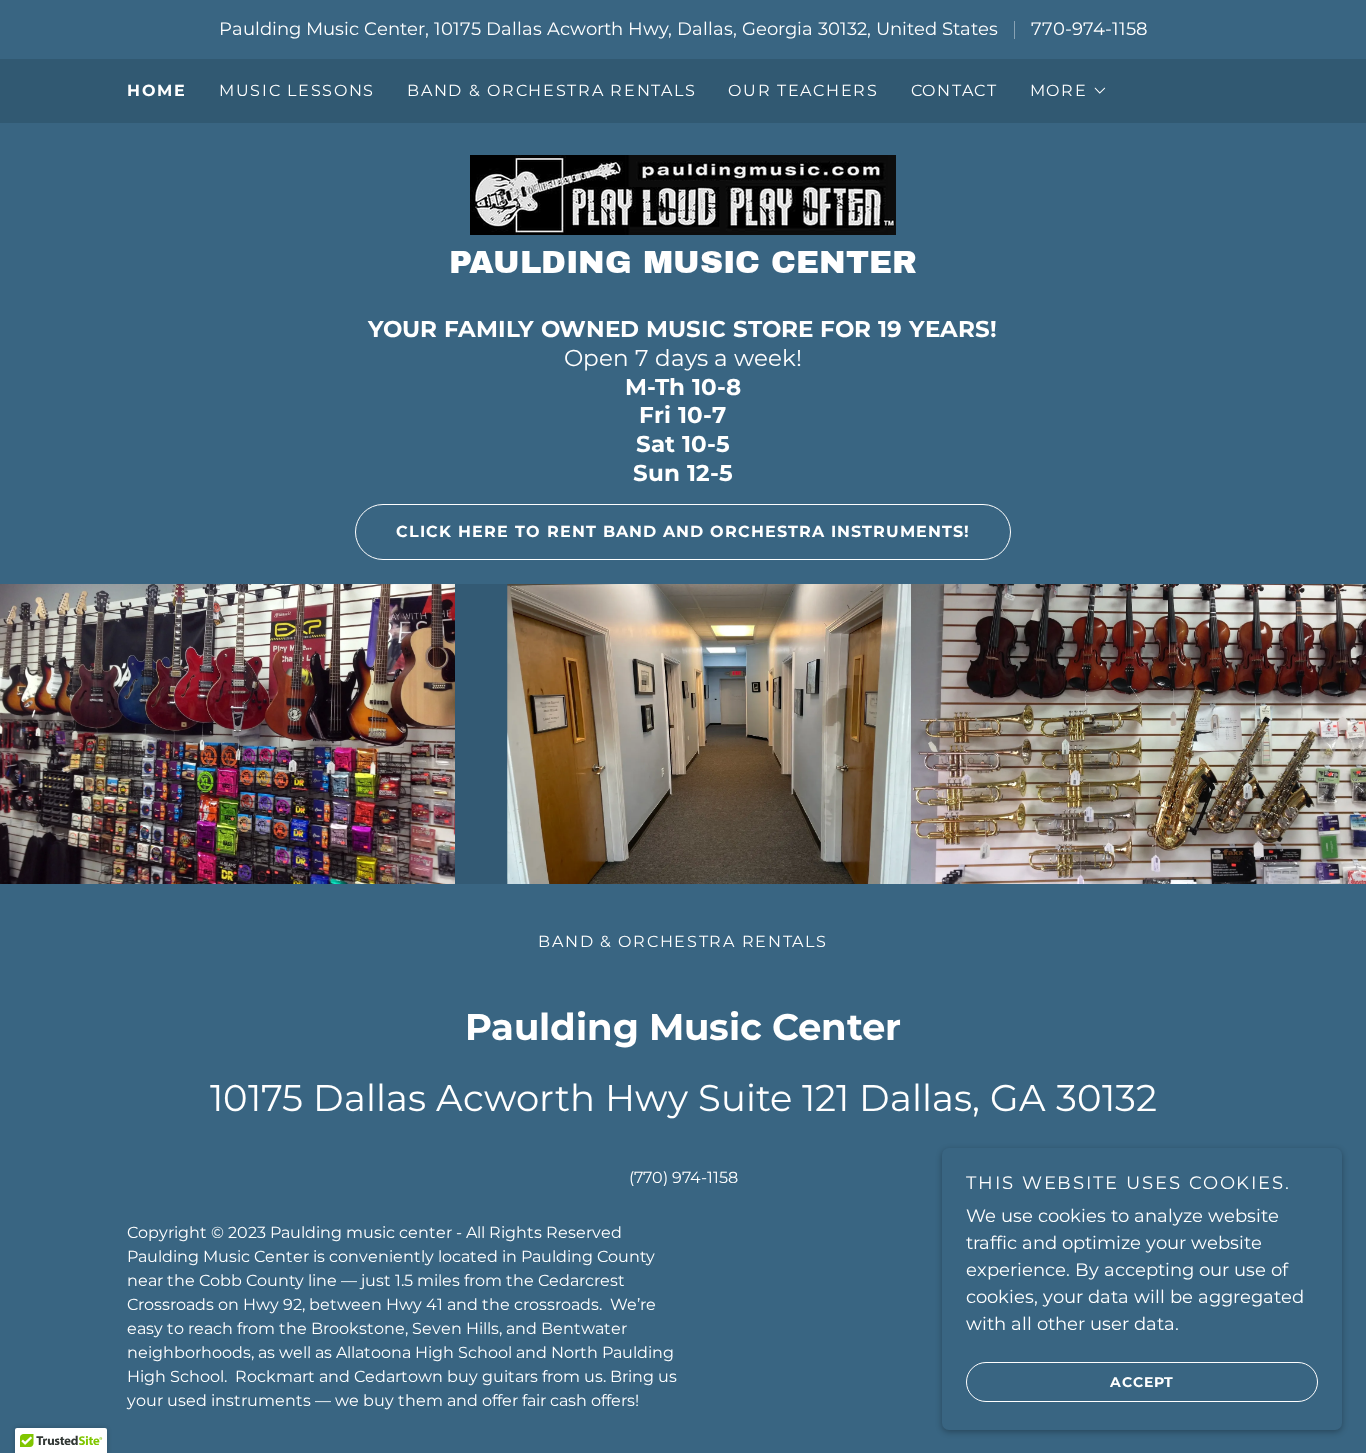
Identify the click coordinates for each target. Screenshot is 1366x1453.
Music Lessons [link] (297, 90)
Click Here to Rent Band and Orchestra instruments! (683, 531)
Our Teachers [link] (803, 90)
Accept (1142, 1381)
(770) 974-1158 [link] (683, 1177)
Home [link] (157, 90)
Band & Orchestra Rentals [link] (551, 90)
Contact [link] (954, 90)
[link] (683, 194)
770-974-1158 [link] (1089, 29)
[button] (1069, 91)
